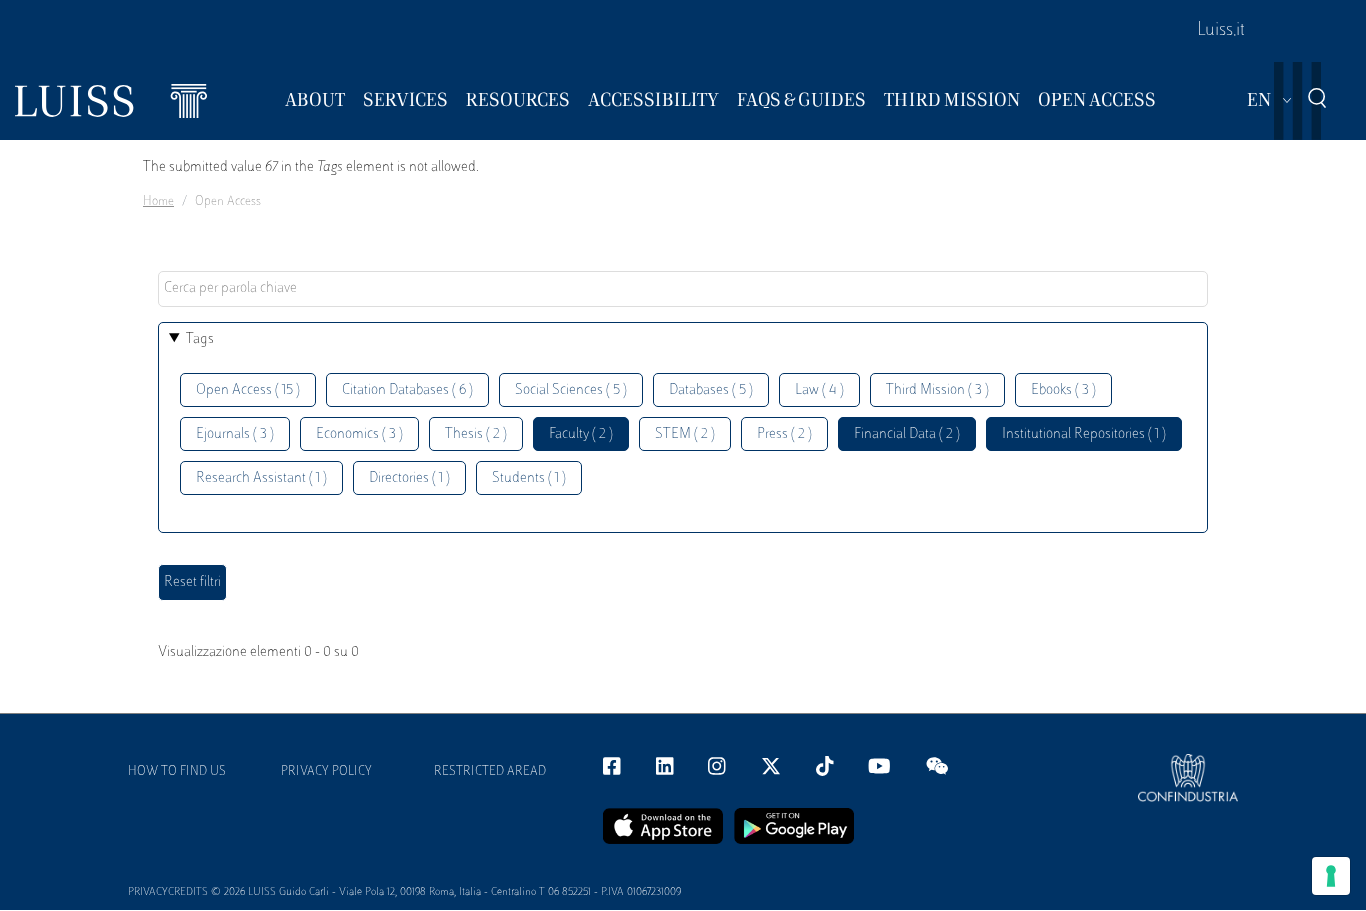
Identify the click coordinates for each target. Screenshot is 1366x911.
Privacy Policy (326, 772)
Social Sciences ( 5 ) (571, 390)
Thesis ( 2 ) (476, 434)
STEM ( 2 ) (685, 434)
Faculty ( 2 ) (581, 434)
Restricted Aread (490, 772)
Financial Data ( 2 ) (907, 434)
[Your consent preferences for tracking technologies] (1331, 876)
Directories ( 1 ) (409, 478)
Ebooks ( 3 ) (1063, 390)
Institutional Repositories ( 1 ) (1084, 434)
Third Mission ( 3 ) (937, 390)
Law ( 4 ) (819, 390)
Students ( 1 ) (529, 478)
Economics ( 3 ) (359, 434)
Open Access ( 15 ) (248, 390)
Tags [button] (200, 339)
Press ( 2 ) (784, 434)
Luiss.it (1221, 31)
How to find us (177, 772)
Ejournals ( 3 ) (235, 434)
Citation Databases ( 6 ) (407, 390)
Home (158, 202)
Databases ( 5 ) (711, 390)
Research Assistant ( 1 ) (261, 478)
